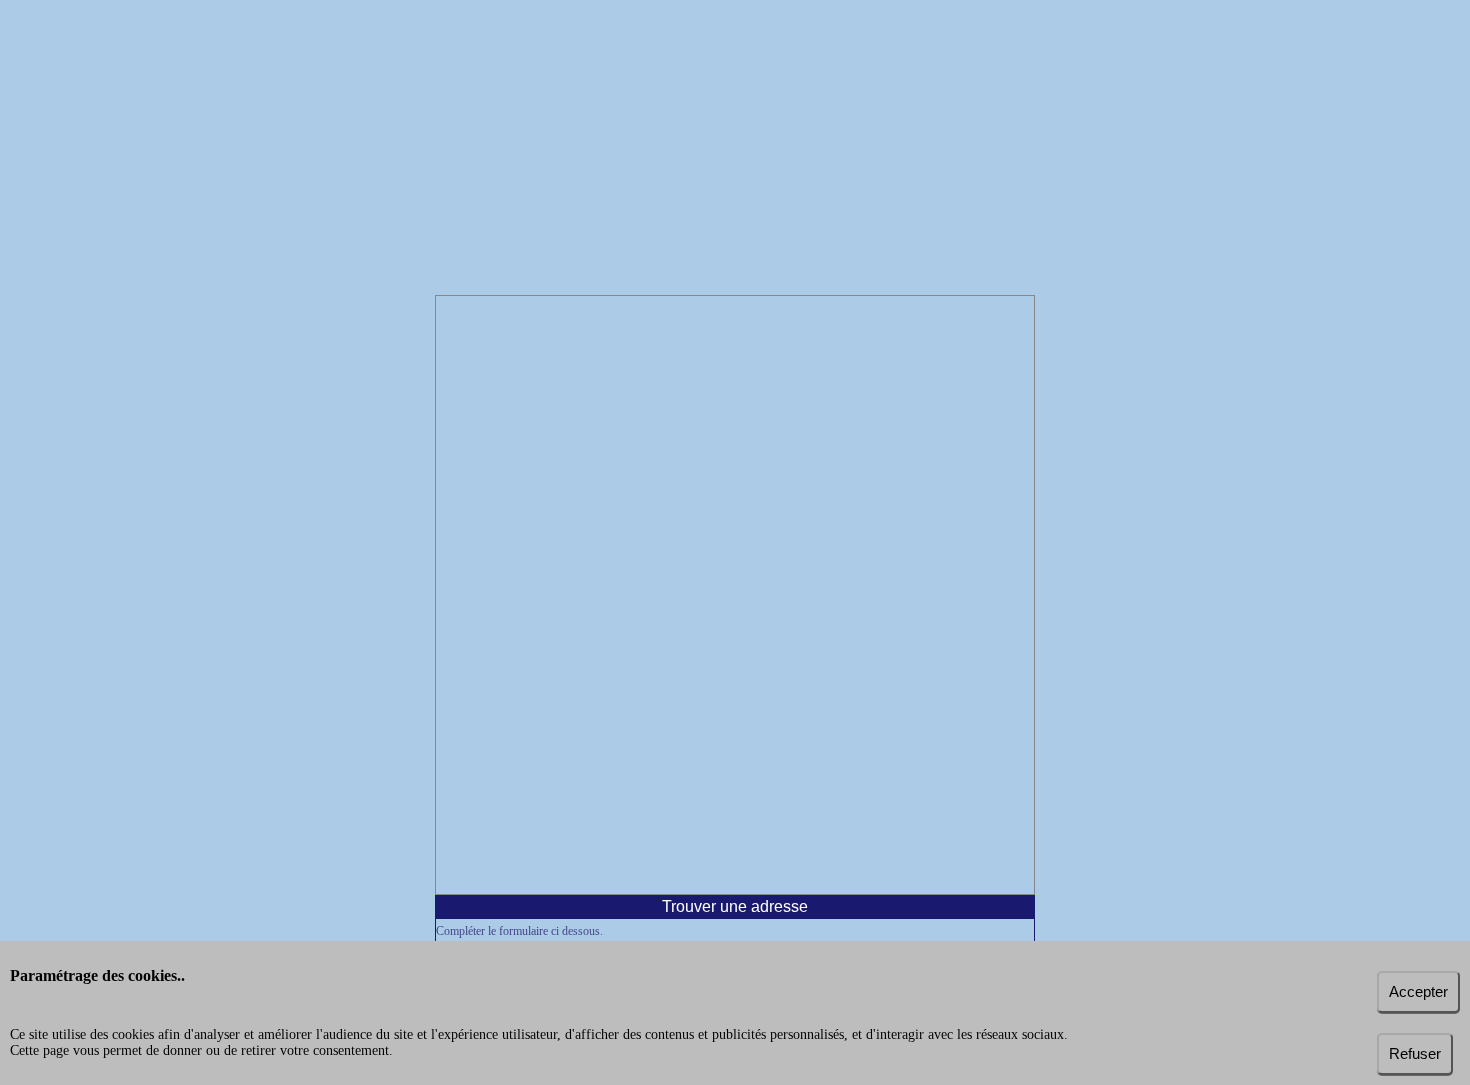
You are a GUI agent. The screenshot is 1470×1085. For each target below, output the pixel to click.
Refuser (1415, 1053)
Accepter (1418, 991)
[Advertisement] (735, 150)
